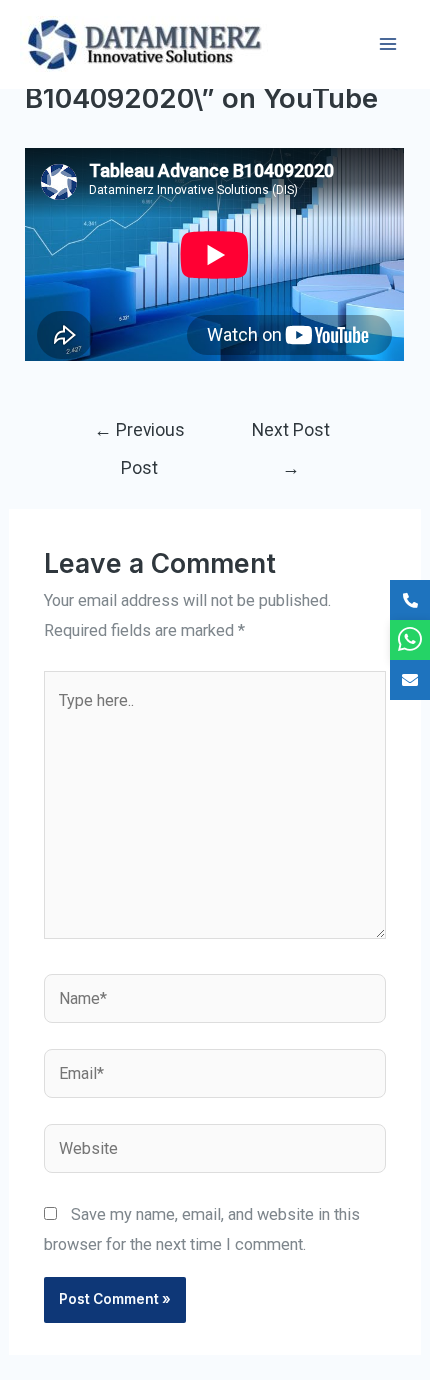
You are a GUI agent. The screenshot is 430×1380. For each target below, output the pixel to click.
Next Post (291, 436)
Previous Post (139, 436)
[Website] (215, 1152)
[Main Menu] (387, 44)
